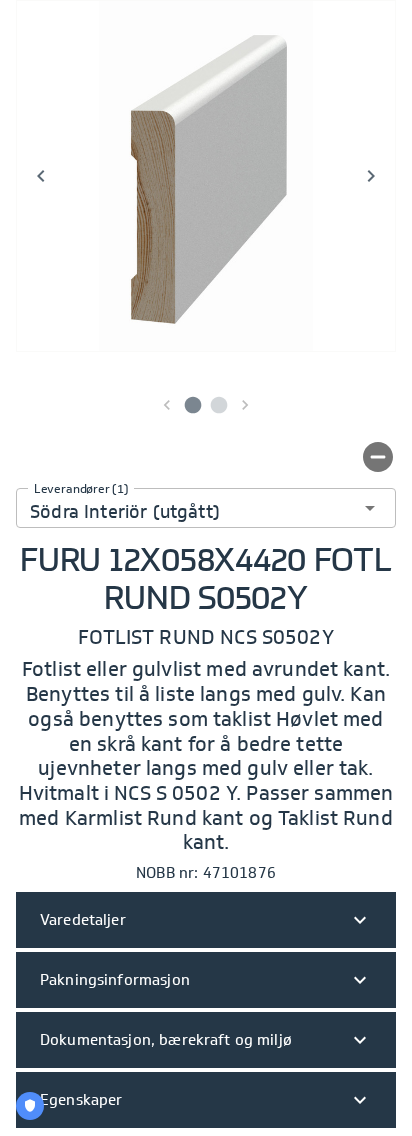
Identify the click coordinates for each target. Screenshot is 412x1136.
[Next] (371, 176)
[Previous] (41, 176)
